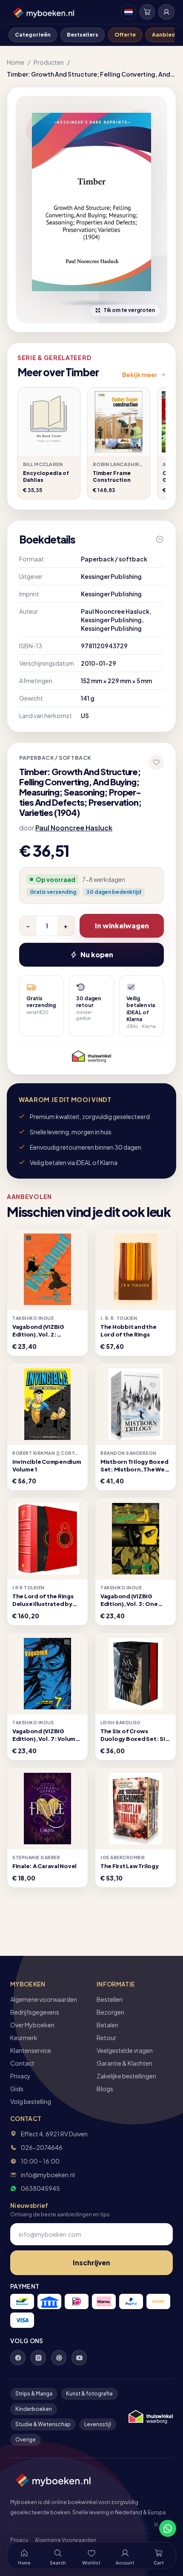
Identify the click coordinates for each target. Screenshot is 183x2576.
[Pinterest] (59, 2358)
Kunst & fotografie (89, 2394)
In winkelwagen (122, 926)
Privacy (20, 2076)
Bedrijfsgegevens (35, 2012)
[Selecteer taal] (129, 12)
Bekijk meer (140, 375)
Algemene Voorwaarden (66, 2540)
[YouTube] (79, 2358)
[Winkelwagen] (147, 12)
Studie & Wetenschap (43, 2424)
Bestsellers (83, 35)
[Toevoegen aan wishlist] (156, 762)
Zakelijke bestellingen (126, 2076)
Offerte (125, 35)
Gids (17, 2089)
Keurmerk (24, 2038)
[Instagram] (38, 2358)
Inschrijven (91, 2263)
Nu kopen (97, 955)
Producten (49, 62)
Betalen (107, 2025)
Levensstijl (98, 2424)
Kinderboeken (34, 2409)
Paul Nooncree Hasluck (74, 828)
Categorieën (33, 35)
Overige (26, 2440)
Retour (106, 2038)
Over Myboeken (32, 2025)
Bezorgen (110, 2012)
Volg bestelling (31, 2101)
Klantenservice (31, 2050)
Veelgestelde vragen (125, 2050)
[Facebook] (18, 2358)
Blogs (105, 2089)
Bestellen (110, 1999)
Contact (22, 2063)
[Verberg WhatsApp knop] (152, 2528)
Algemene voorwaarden (44, 1999)
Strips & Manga (34, 2394)
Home (16, 62)
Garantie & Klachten (124, 2063)
